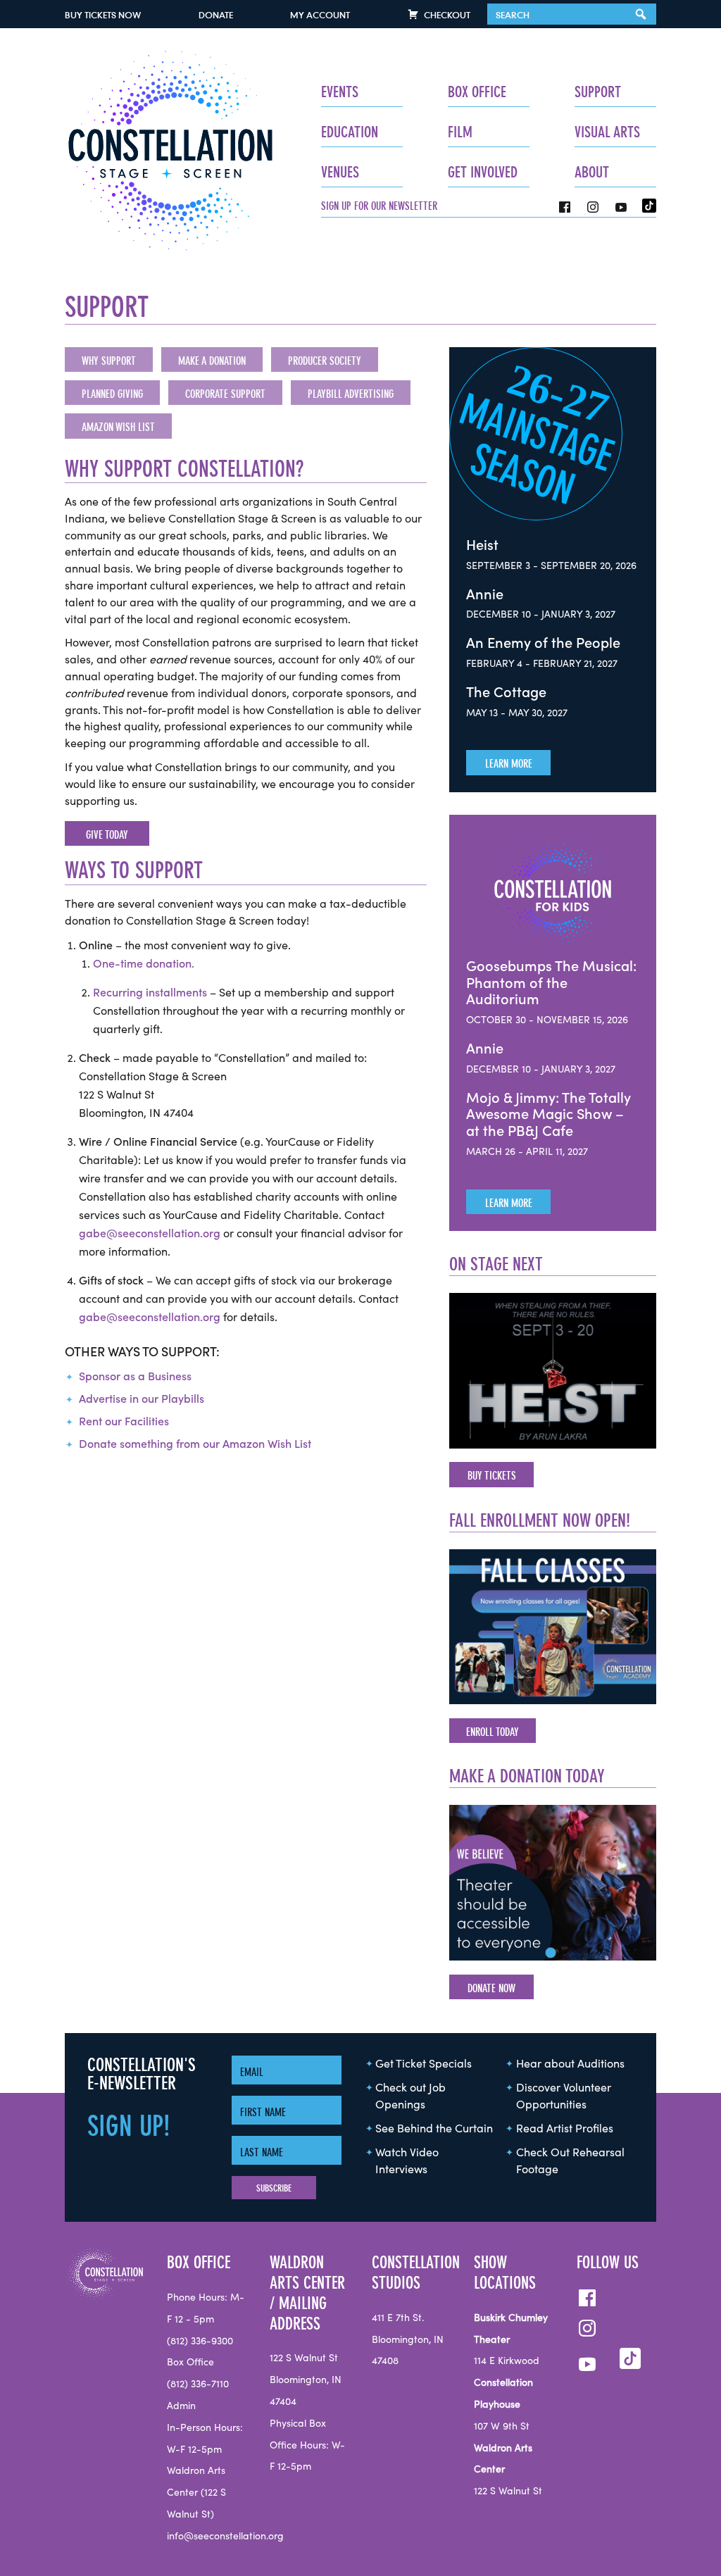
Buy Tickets (103, 15)
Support (598, 92)
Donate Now (491, 1988)
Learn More (509, 763)
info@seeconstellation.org (225, 2537)
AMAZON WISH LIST (118, 427)
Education (350, 132)
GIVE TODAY (107, 834)
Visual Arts (607, 132)
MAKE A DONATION (212, 361)
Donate (216, 15)
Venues (340, 172)
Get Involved (483, 172)
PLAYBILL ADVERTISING (351, 394)
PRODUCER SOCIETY (325, 361)
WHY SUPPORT (109, 361)
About (592, 172)
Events (340, 92)
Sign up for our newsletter (379, 206)
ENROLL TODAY (493, 1732)
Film (460, 132)
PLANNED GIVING (112, 394)
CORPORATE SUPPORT (225, 394)
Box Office (477, 92)
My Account (320, 15)
